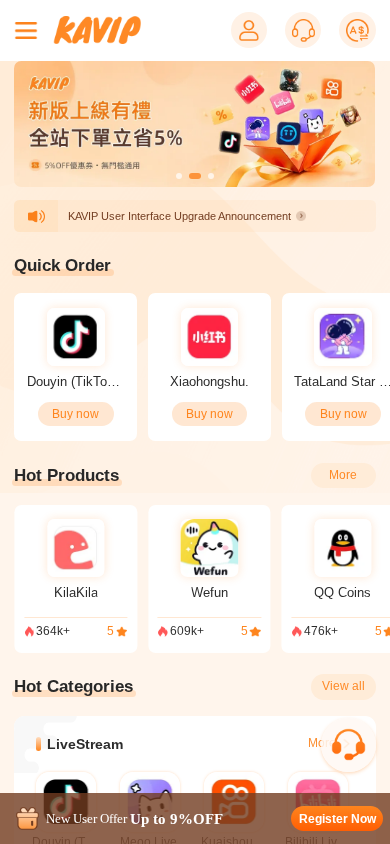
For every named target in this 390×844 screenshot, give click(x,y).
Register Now (337, 819)
